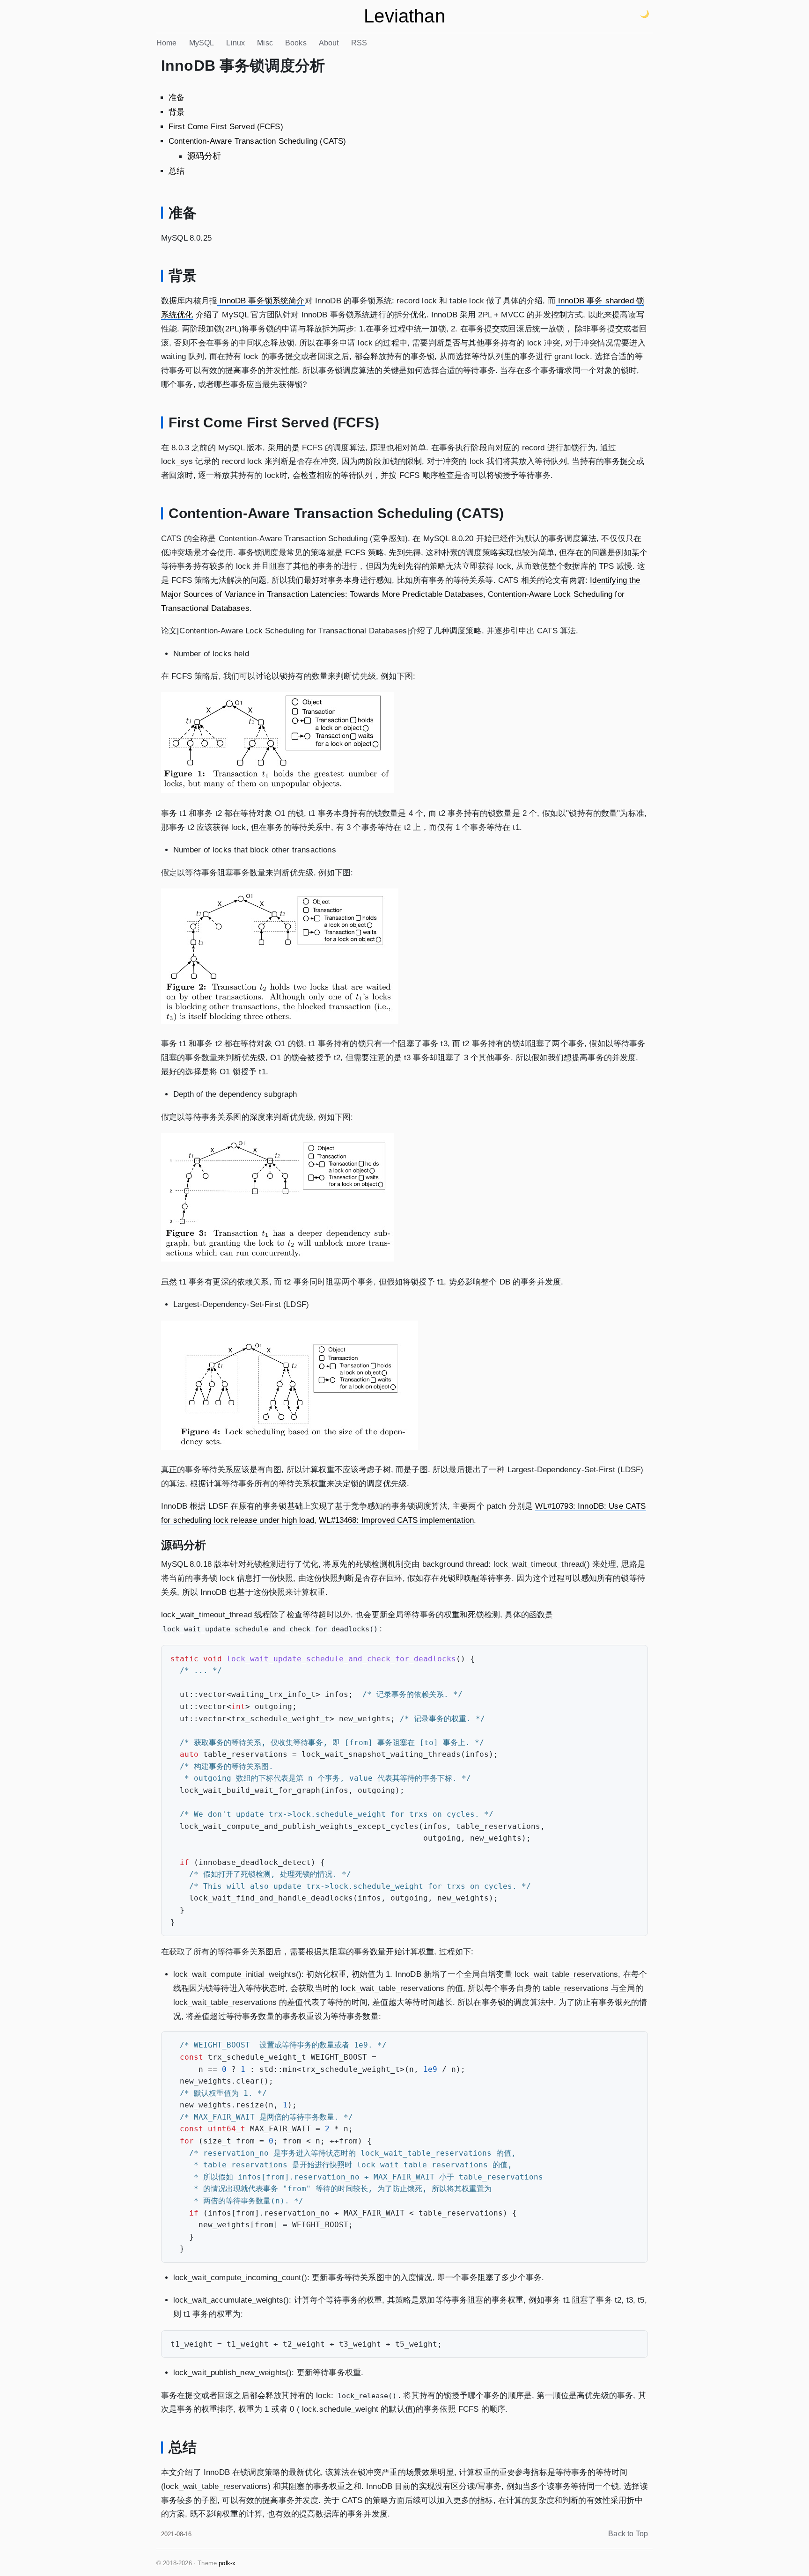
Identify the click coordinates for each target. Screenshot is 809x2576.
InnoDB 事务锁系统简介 (261, 301)
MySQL (202, 43)
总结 (177, 171)
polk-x (227, 2563)
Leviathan (404, 16)
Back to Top (628, 2534)
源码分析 (204, 156)
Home (167, 43)
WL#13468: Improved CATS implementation (396, 1520)
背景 (177, 112)
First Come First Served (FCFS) (226, 127)
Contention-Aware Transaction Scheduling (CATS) (257, 141)
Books (296, 43)
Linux (235, 43)
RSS (359, 43)
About (329, 43)
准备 (177, 98)
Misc (265, 43)
